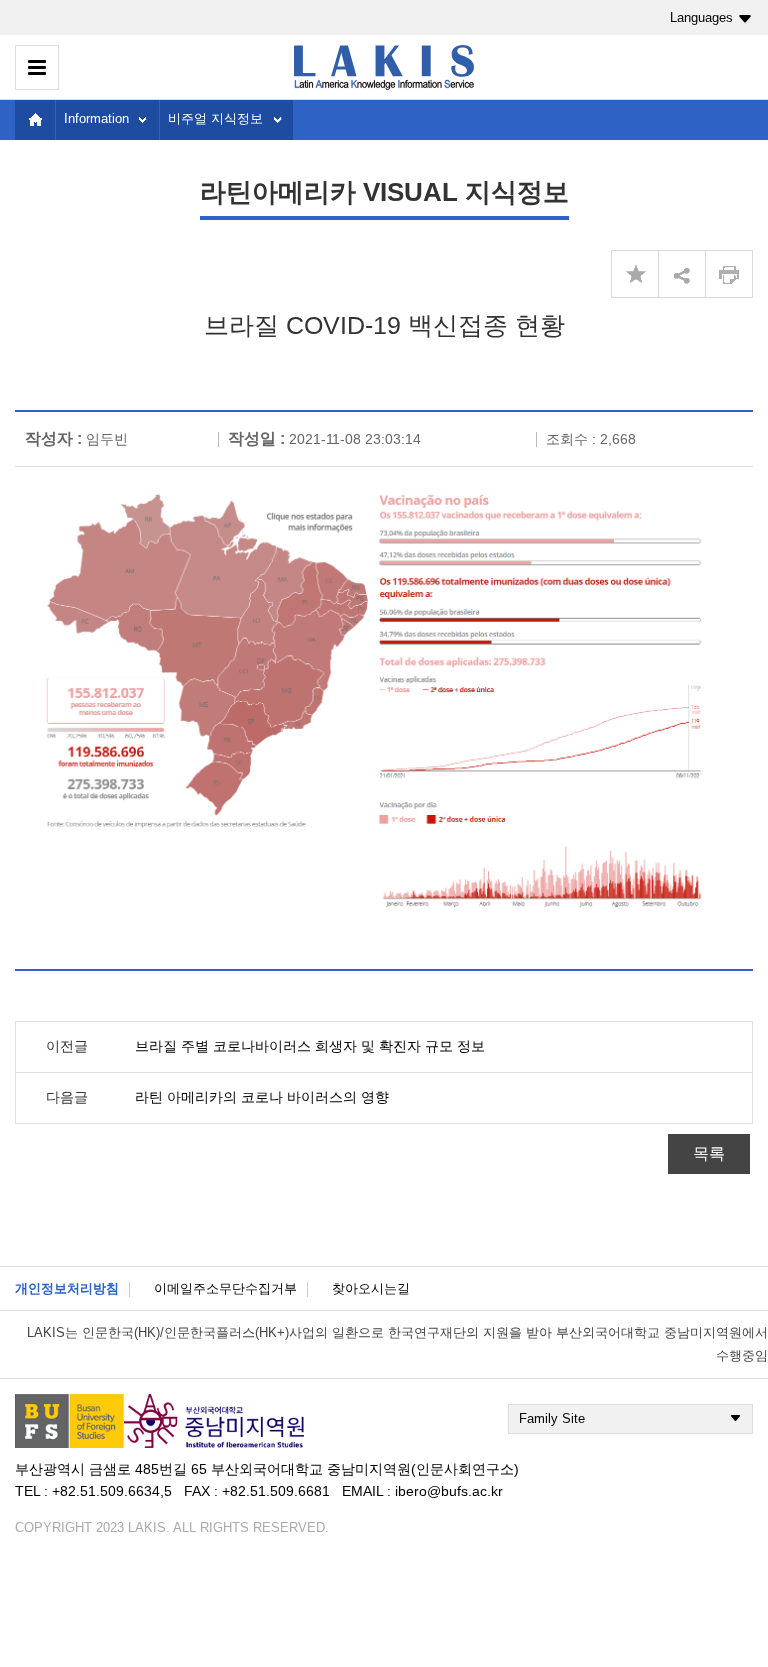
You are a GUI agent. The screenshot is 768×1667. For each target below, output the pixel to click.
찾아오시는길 (371, 1288)
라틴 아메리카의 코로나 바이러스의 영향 (262, 1097)
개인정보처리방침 (67, 1288)
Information (96, 118)
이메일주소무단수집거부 (225, 1288)
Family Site (552, 1418)
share (682, 274)
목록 (709, 1153)
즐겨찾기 (635, 274)
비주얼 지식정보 (215, 118)
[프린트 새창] (729, 274)
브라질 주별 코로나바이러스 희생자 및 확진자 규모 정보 (310, 1046)
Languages (701, 17)
